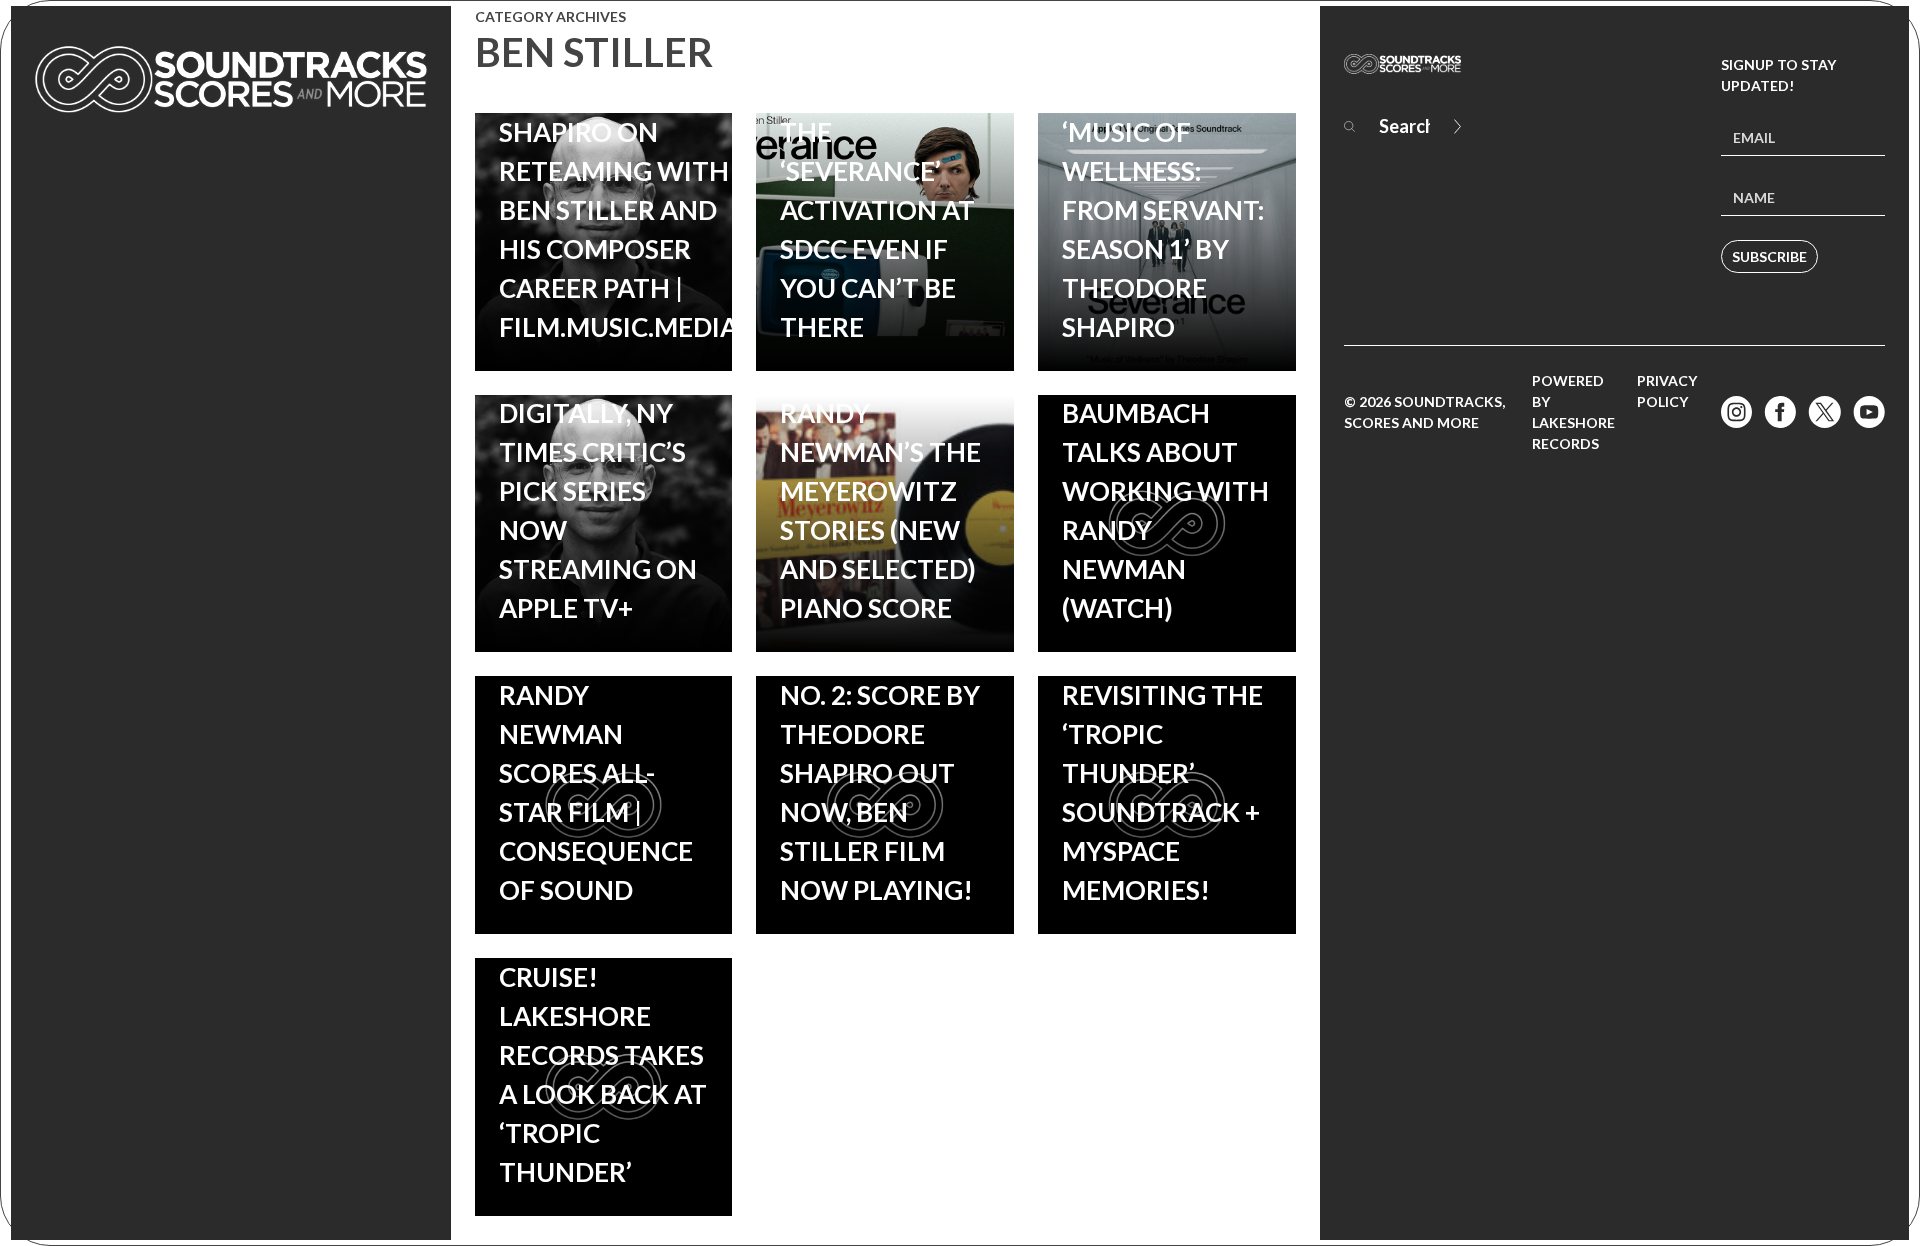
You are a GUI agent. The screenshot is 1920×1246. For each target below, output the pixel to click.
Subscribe (1769, 256)
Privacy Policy (1667, 391)
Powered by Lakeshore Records (1573, 412)
